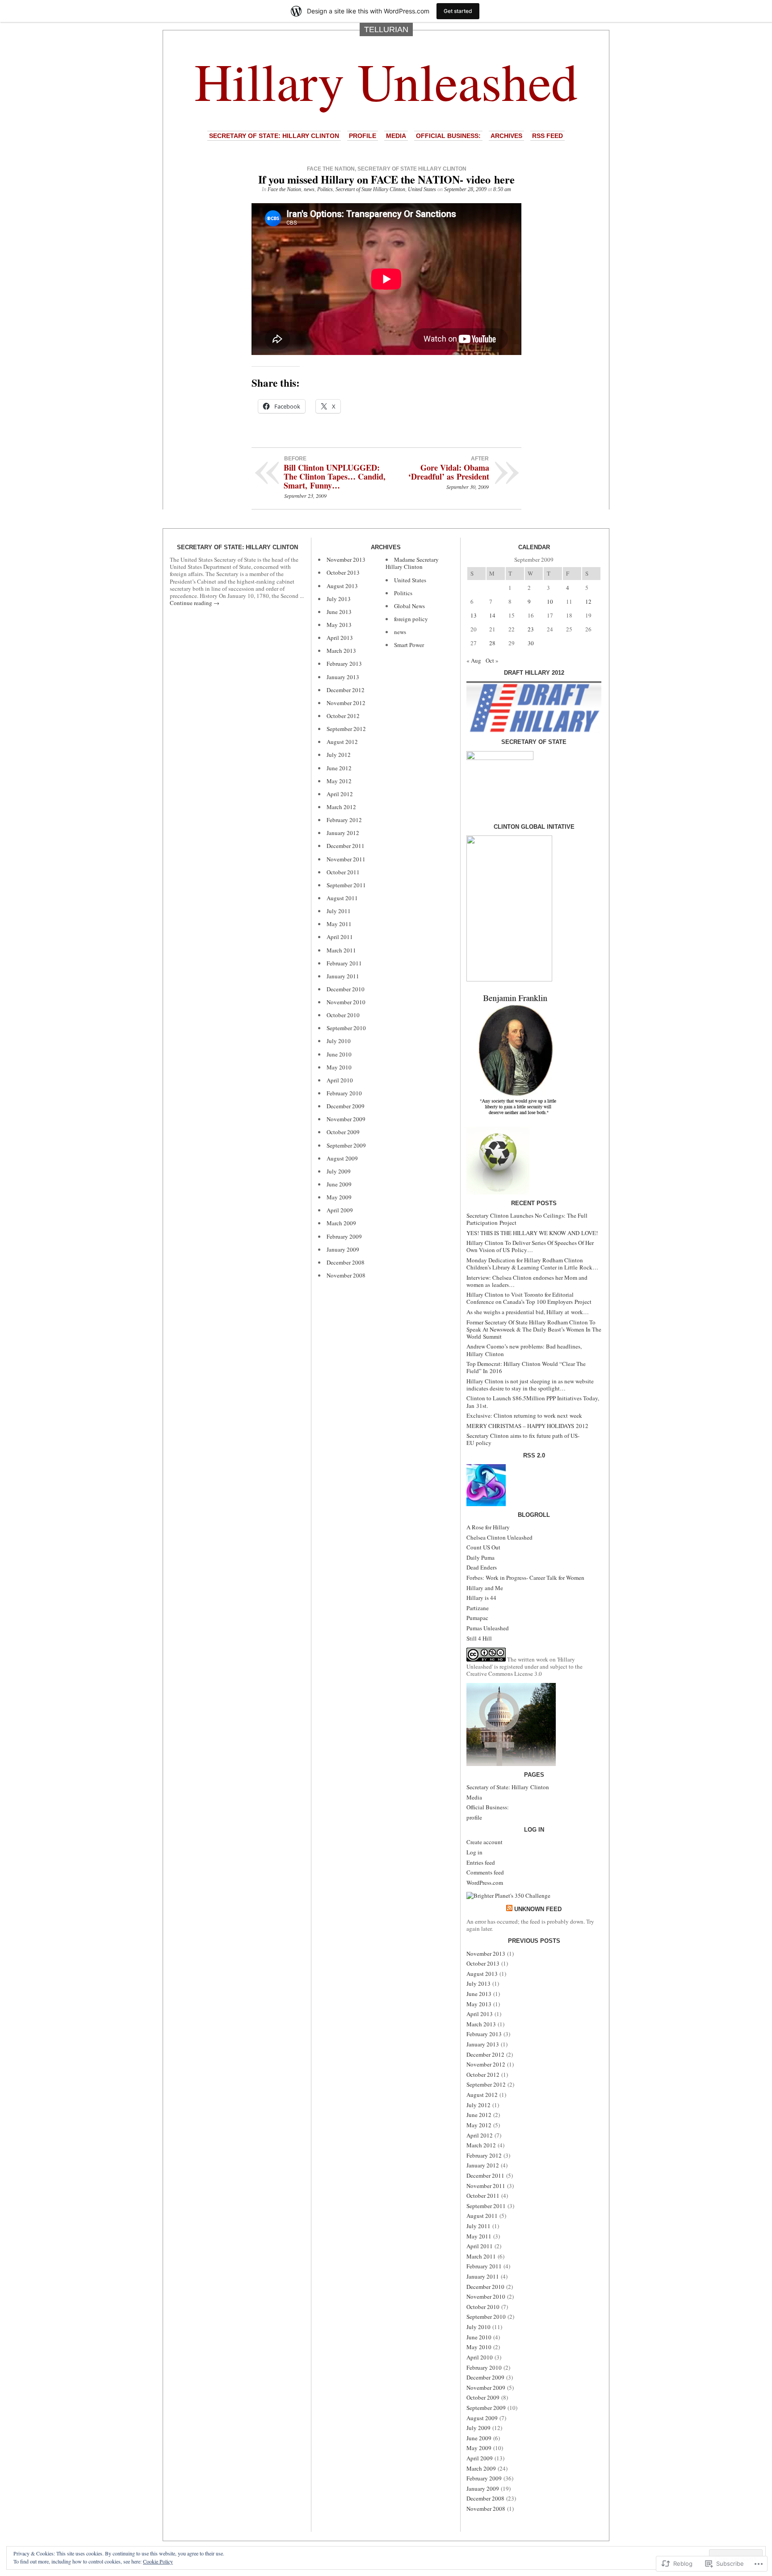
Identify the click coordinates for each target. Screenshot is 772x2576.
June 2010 (339, 1054)
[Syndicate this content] (509, 1909)
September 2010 (346, 1028)
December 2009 (346, 1106)
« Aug (474, 660)
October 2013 (343, 572)
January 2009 (343, 1249)
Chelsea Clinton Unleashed (499, 1537)
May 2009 (339, 1197)
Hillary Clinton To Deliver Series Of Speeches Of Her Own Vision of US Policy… (530, 1246)
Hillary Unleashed (386, 81)
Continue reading (195, 603)
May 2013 (339, 625)
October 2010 (343, 1015)
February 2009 (344, 1236)
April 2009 (340, 1210)
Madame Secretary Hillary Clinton (412, 563)
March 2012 (341, 807)
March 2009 (341, 1223)
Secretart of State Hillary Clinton (370, 189)
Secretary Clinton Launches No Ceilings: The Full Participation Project (527, 1219)
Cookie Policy (158, 2561)
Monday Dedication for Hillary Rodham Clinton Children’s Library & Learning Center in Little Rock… (532, 1264)
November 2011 (346, 859)
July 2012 (339, 755)
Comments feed (485, 1872)
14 (492, 615)
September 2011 (346, 885)
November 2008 (346, 1275)
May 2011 (339, 924)
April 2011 (340, 937)
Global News (409, 606)
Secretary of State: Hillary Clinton (274, 136)
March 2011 (341, 950)
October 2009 (343, 1132)
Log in (474, 1852)
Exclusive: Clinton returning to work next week (524, 1415)
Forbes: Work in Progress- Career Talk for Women (525, 1578)
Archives (506, 136)
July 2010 (339, 1041)
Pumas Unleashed (488, 1628)
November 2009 (346, 1119)
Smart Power (409, 645)
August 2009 (342, 1158)
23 (531, 629)
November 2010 (346, 1002)
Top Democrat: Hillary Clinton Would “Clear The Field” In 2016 (526, 1367)
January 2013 (343, 677)
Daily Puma (480, 1557)
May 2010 (339, 1067)
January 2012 (343, 833)
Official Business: (448, 136)
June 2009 (339, 1184)
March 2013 (341, 651)
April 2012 (340, 794)
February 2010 (344, 1093)
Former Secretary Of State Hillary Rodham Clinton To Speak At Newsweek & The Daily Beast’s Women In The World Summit (534, 1329)
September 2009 (346, 1145)
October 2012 (343, 716)
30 (531, 643)
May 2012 (339, 781)
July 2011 (339, 911)
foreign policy (411, 619)
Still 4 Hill (479, 1638)
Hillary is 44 (481, 1598)
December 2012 (346, 690)
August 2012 (342, 742)
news (309, 189)
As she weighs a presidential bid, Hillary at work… (528, 1312)
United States (422, 189)
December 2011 (346, 846)
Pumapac (477, 1618)
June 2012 (339, 768)
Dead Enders (482, 1567)
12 (588, 601)
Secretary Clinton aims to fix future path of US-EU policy (523, 1439)
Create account (485, 1842)
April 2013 (340, 638)
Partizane (478, 1608)
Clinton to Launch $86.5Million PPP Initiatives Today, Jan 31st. (533, 1402)
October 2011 (343, 872)
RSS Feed (548, 136)
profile (363, 136)
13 (474, 615)
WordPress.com (485, 1883)
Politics (325, 189)
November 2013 (346, 559)
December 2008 (346, 1262)
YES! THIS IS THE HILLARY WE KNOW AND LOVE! (532, 1233)
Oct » (492, 660)
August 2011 (342, 898)
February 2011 (344, 963)
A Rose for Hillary (488, 1527)
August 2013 (342, 586)
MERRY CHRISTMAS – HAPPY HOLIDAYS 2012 (527, 1426)
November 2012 (346, 703)
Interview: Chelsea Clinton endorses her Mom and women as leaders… (527, 1281)
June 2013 (339, 612)
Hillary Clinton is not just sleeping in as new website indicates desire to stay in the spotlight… (530, 1385)
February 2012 (344, 820)
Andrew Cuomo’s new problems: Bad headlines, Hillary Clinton (524, 1350)
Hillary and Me (485, 1588)
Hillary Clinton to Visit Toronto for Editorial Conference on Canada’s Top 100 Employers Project (529, 1298)
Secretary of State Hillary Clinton (412, 169)
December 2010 (346, 989)
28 (492, 643)
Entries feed (481, 1862)
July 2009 (339, 1171)
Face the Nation (331, 169)
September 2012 (346, 729)
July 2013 (339, 599)
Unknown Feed (538, 1909)
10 (550, 601)
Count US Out (483, 1547)
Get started (458, 11)
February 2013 (344, 664)
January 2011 (343, 976)
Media (396, 136)
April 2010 (340, 1080)
